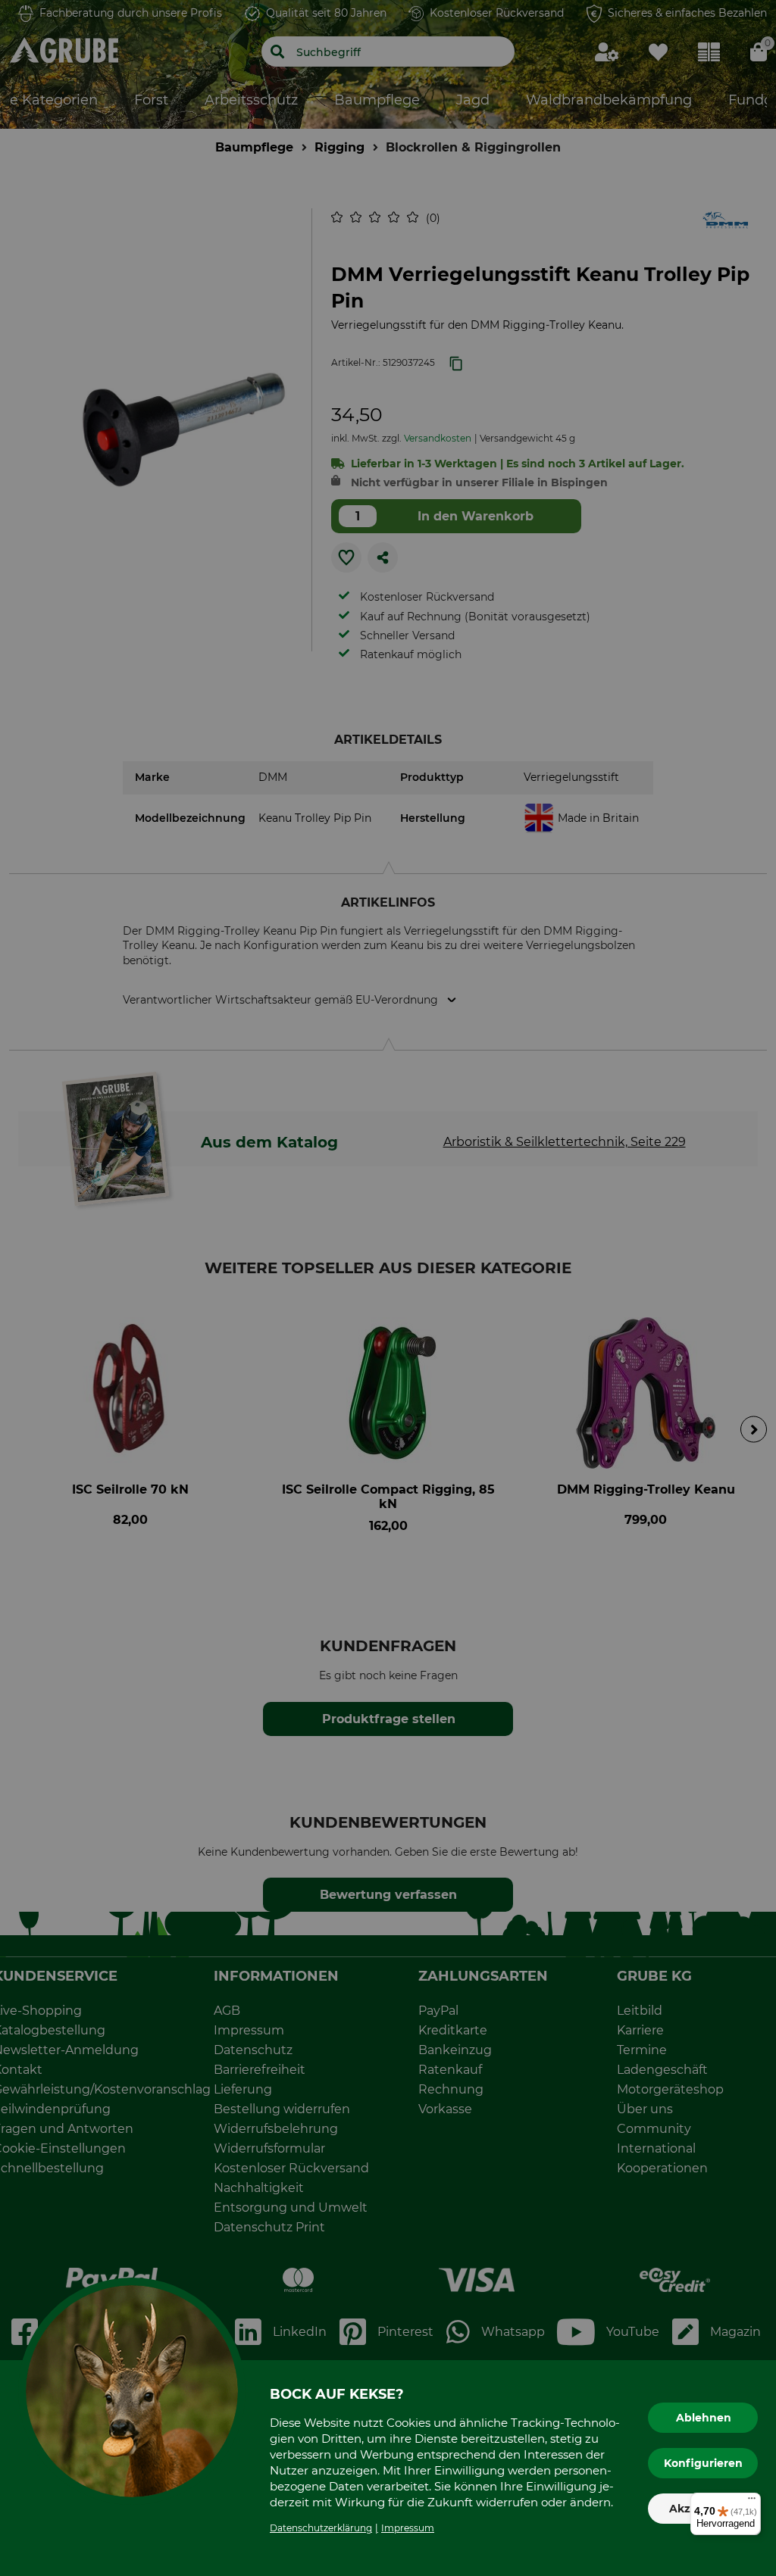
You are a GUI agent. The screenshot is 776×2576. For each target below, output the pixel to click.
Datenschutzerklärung (321, 2528)
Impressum (408, 2528)
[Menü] (752, 2502)
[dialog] (388, 1288)
